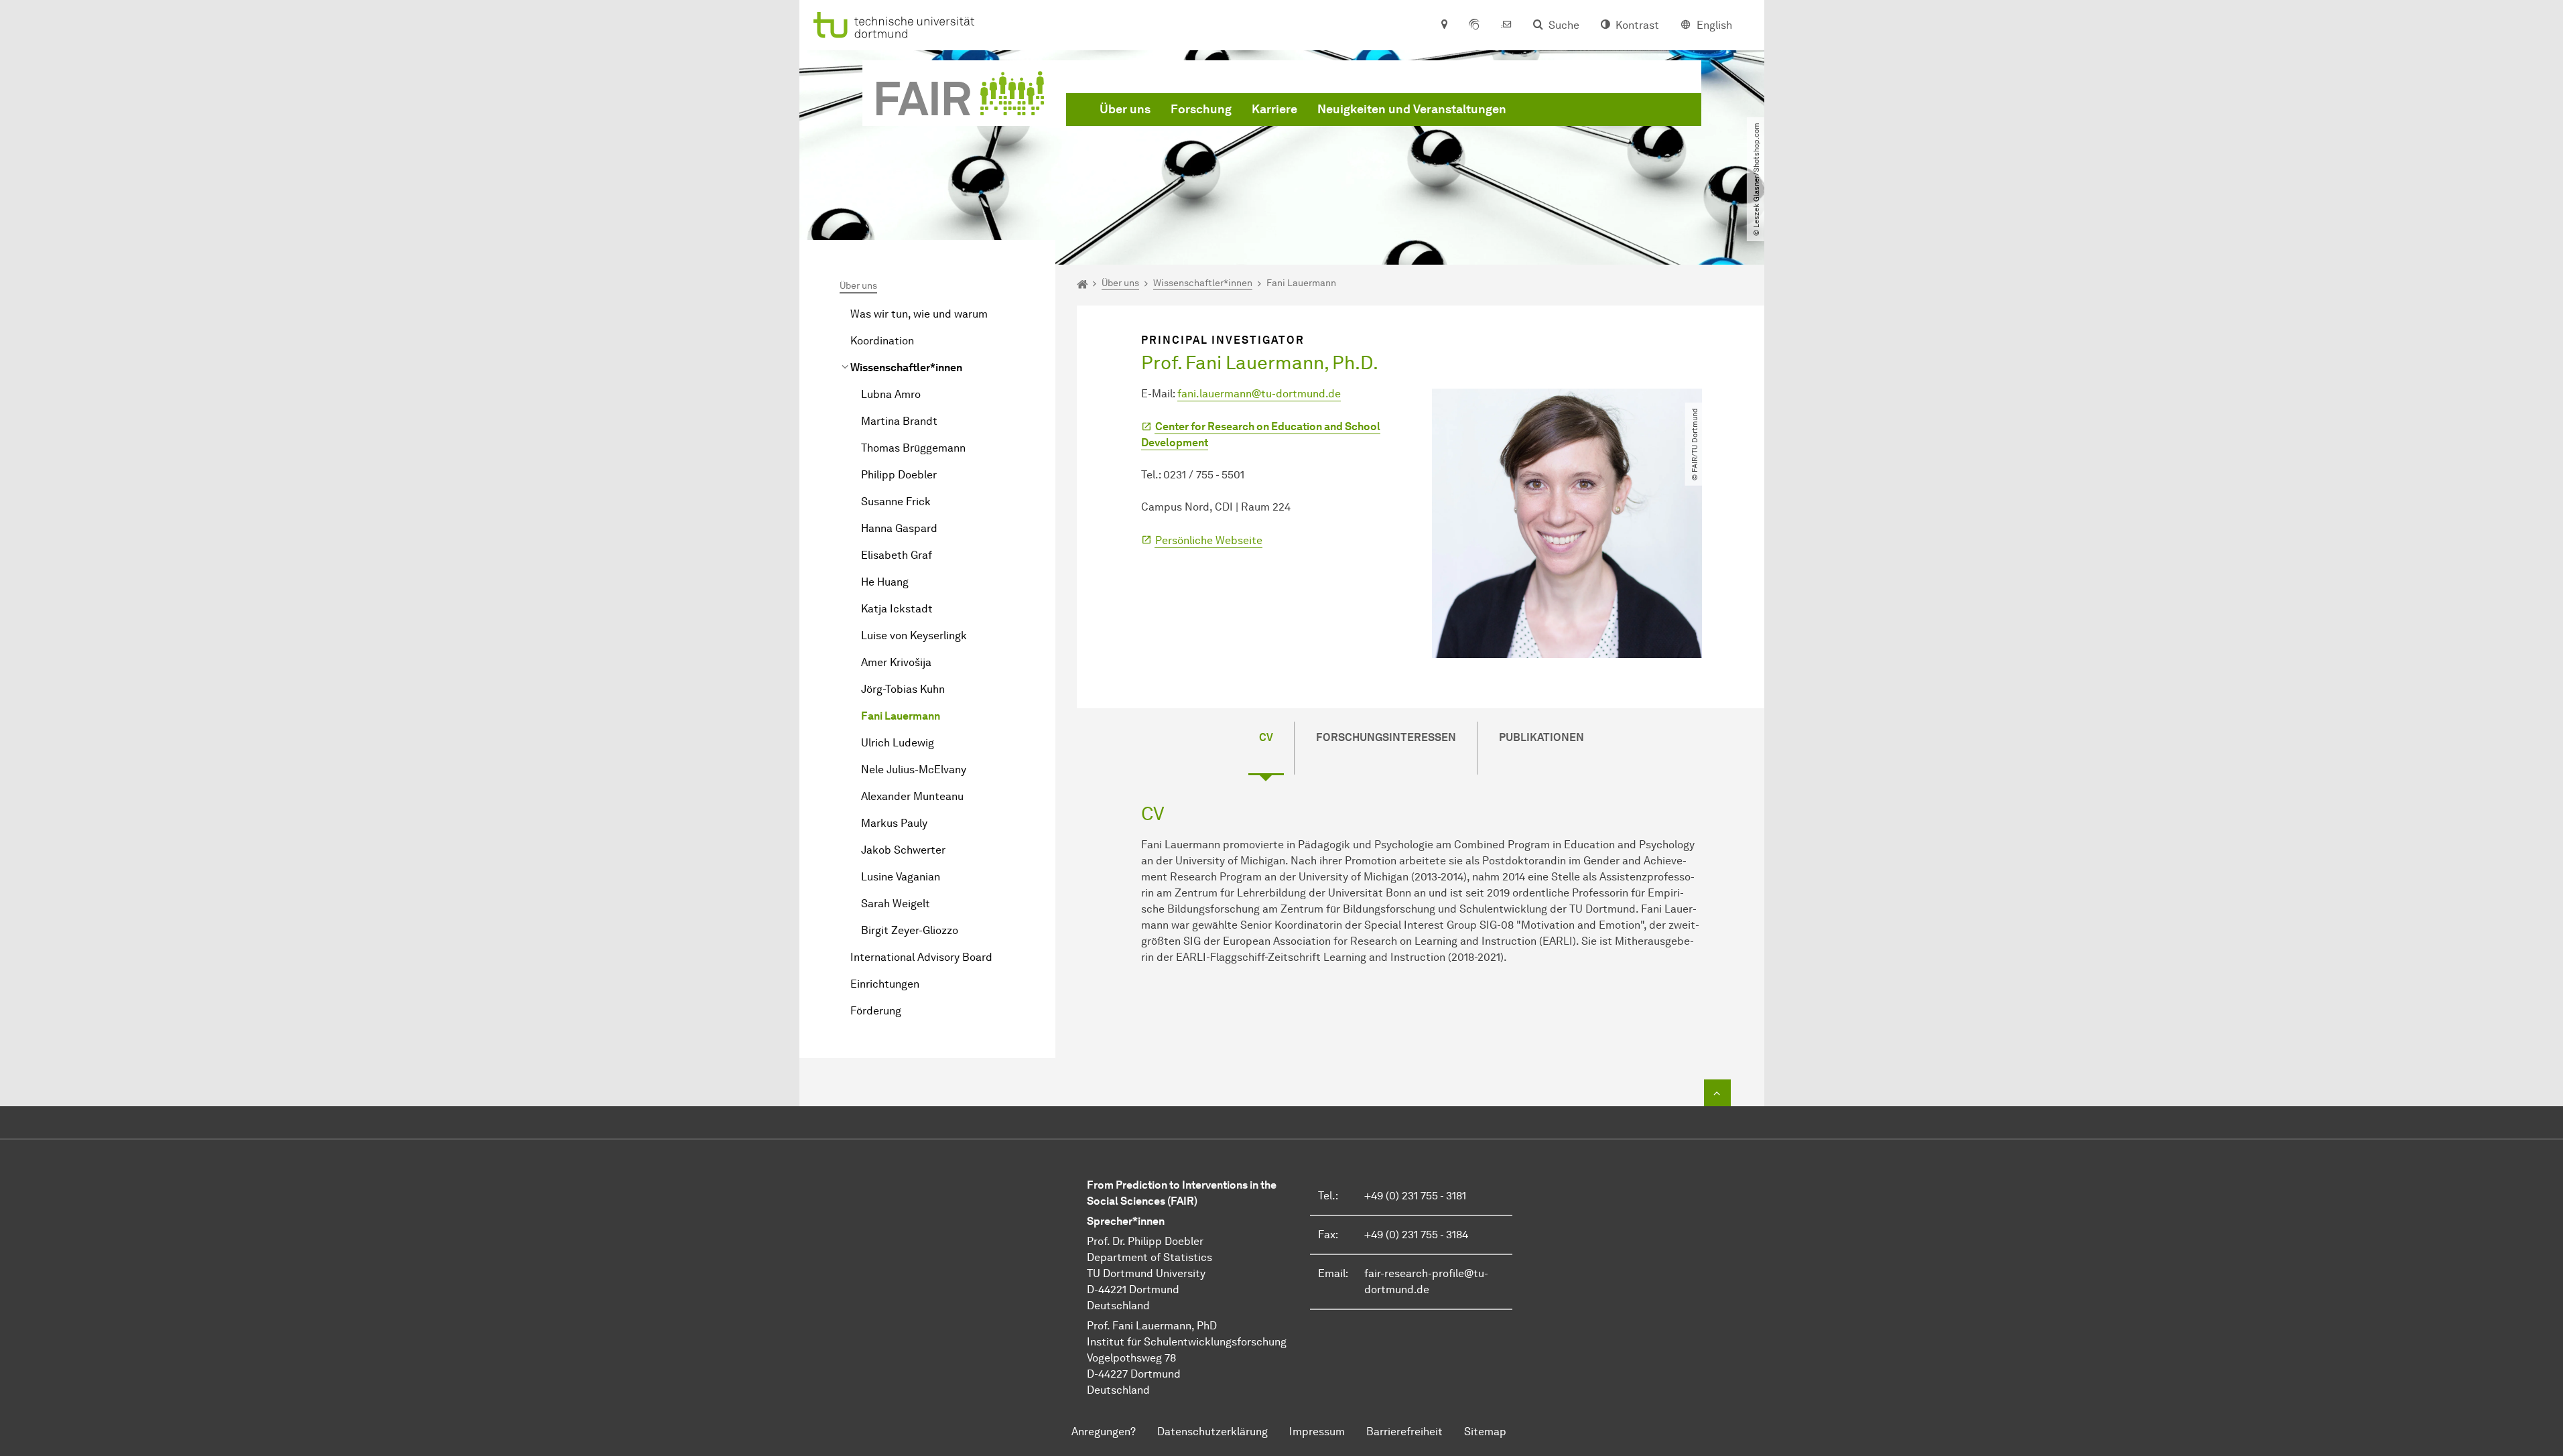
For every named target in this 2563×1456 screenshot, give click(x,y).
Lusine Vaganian (901, 877)
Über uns (1125, 109)
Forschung (1201, 109)
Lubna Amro (891, 394)
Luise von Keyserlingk (914, 636)
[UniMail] (1506, 25)
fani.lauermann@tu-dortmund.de (1259, 394)
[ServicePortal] (1474, 25)
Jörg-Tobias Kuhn (903, 689)
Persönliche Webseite (1209, 540)
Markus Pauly (894, 823)
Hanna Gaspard (899, 528)
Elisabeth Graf (897, 555)
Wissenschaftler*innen (906, 368)
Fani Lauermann (901, 716)
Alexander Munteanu (912, 796)
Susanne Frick (896, 502)
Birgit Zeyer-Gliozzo (910, 930)
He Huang (885, 582)
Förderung (876, 1011)
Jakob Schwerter (903, 850)
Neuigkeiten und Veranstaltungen (1412, 109)
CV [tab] (1266, 737)
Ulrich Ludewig (898, 743)
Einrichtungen (885, 984)
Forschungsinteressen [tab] (1386, 737)
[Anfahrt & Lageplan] (1444, 25)
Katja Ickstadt (897, 609)
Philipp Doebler (899, 475)
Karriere (1274, 109)
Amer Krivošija (896, 662)
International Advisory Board (921, 957)
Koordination (882, 341)
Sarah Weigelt (896, 904)
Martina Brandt (899, 421)
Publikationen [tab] (1541, 737)
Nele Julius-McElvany (914, 770)
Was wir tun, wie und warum (919, 314)
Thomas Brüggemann (913, 448)
